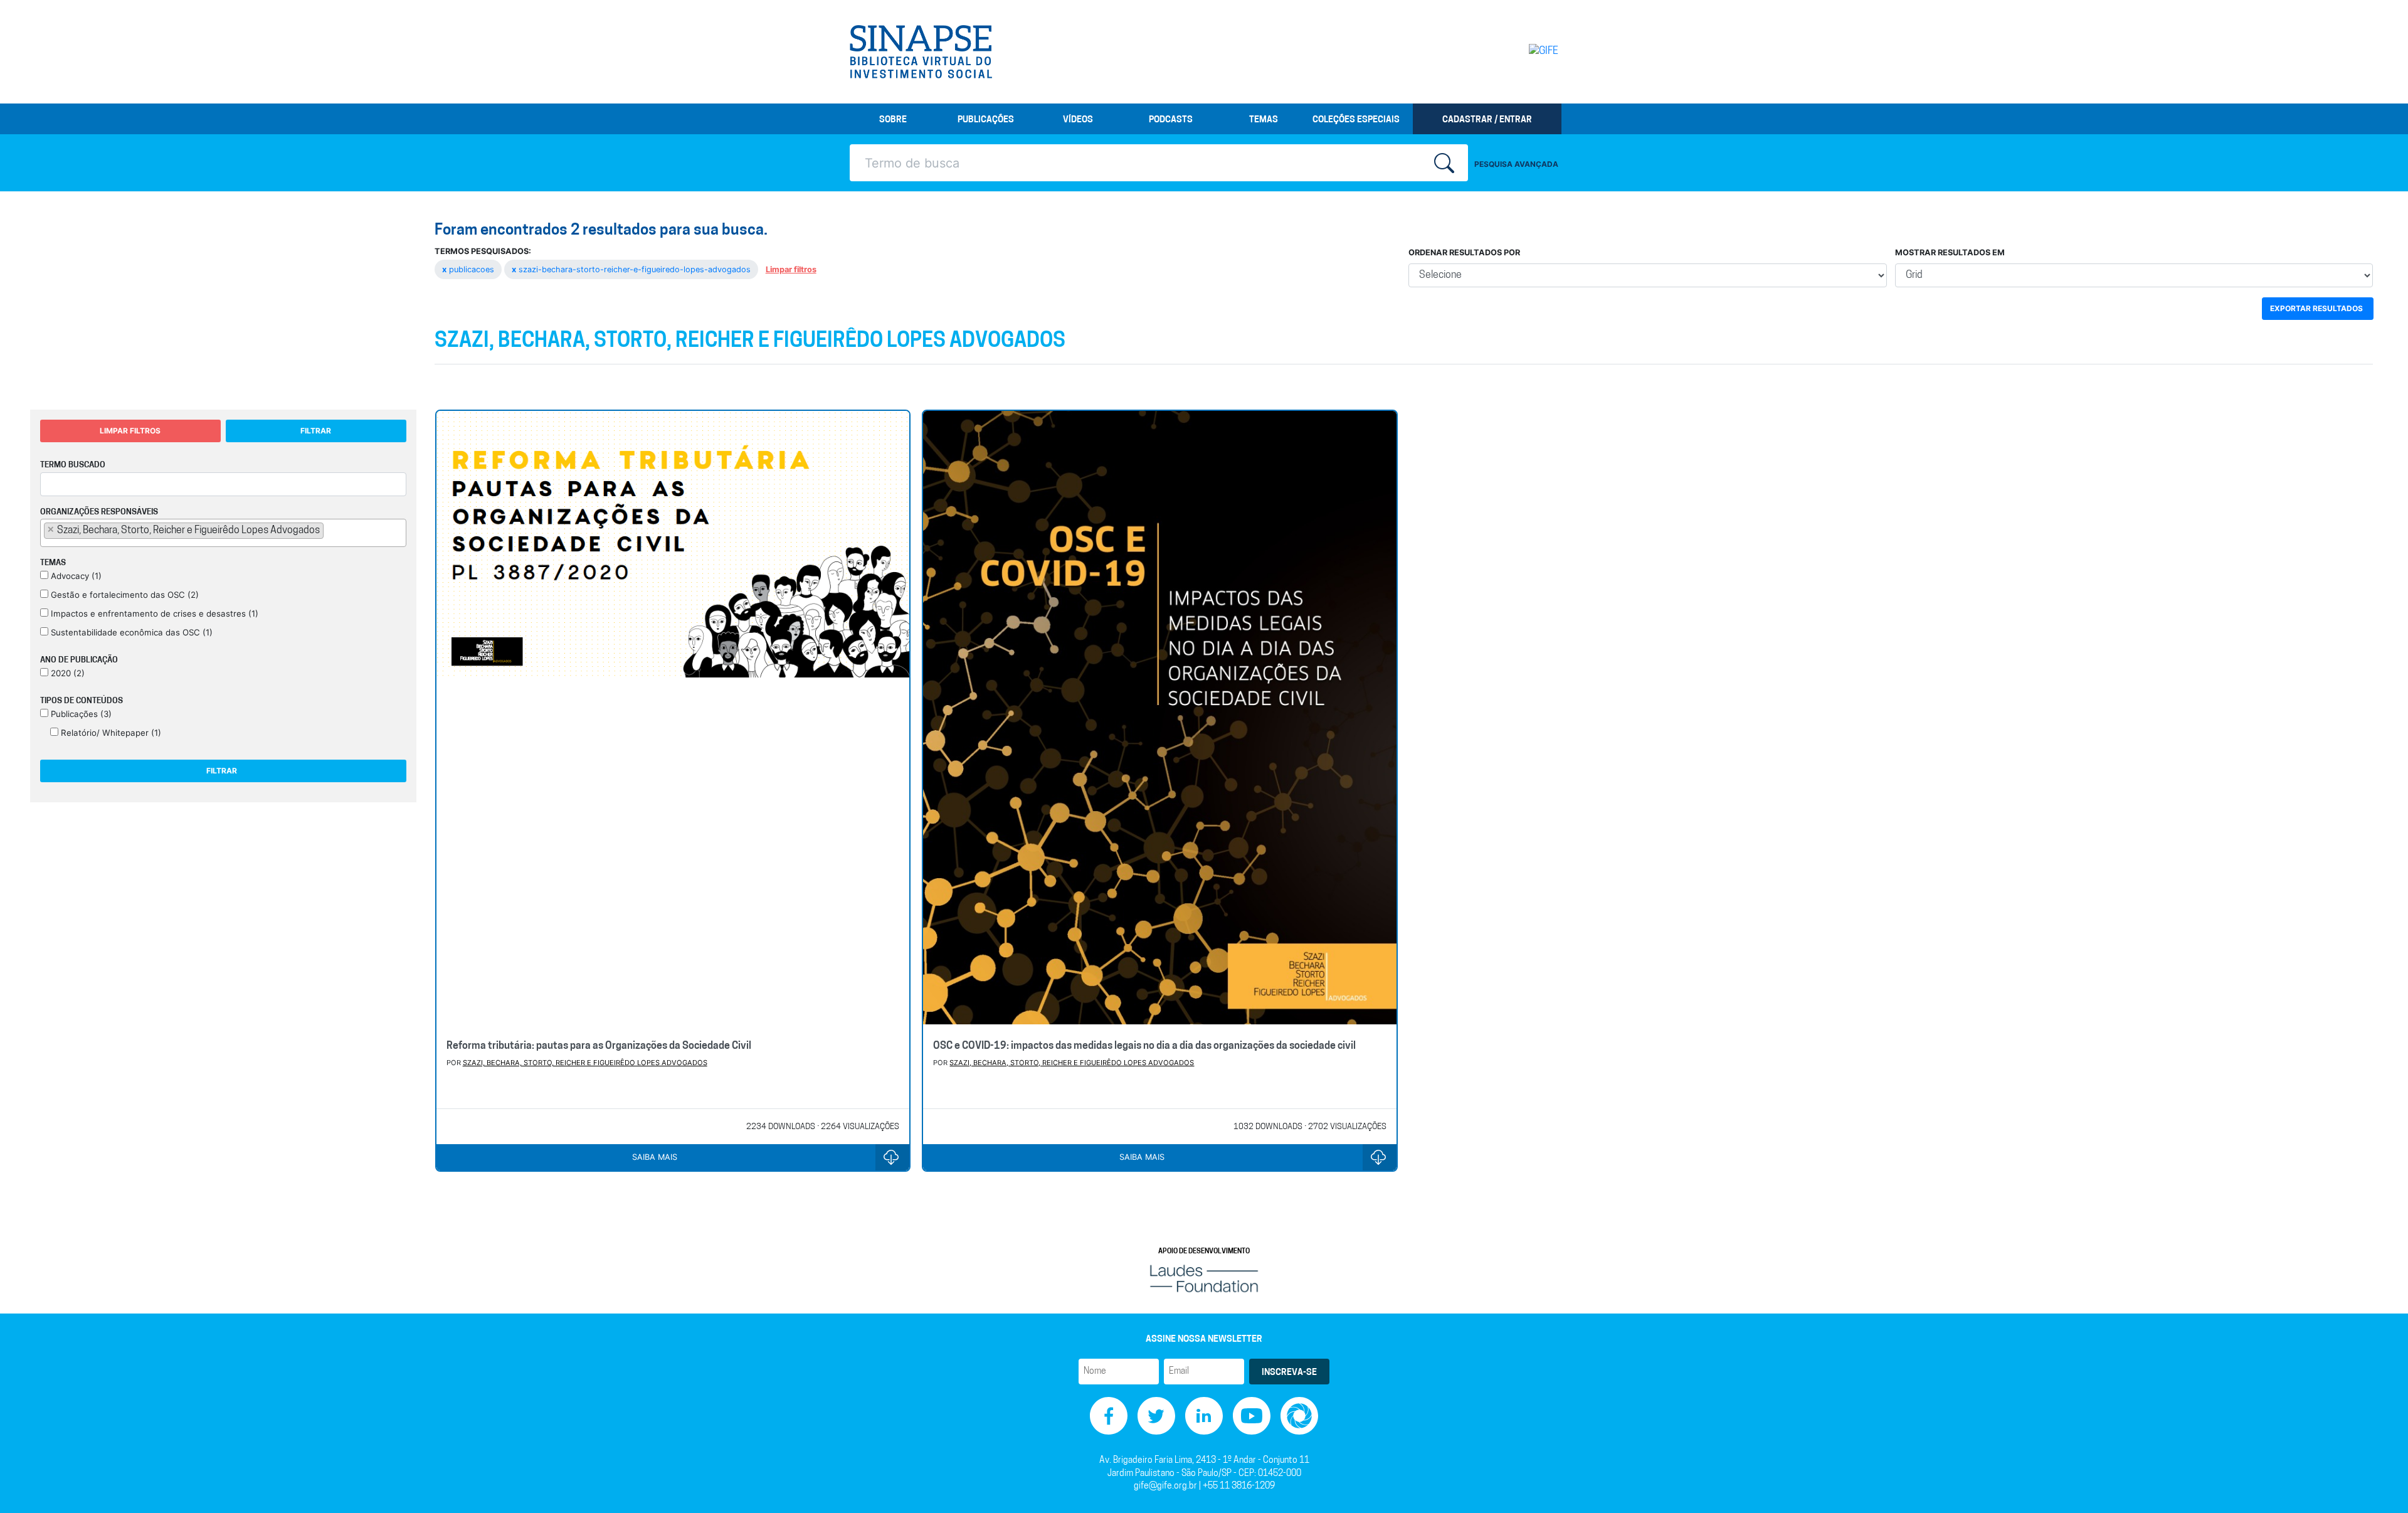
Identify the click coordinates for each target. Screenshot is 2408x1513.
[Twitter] (1156, 1416)
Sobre (893, 120)
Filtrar (316, 431)
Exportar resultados (2316, 308)
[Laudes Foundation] (1204, 1279)
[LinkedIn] (1204, 1416)
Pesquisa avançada (1516, 164)
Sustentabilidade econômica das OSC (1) (130, 632)
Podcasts (1171, 120)
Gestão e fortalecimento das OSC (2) (124, 595)
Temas (1264, 120)
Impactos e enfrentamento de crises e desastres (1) (153, 613)
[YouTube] (1252, 1416)
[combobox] (223, 533)
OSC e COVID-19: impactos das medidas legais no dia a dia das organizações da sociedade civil (1144, 1046)
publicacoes (469, 269)
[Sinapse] (921, 52)
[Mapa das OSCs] (1299, 1416)
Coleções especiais (1356, 120)
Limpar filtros (791, 269)
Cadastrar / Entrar (1487, 120)
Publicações (986, 120)
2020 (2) (66, 673)
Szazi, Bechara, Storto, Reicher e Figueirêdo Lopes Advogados (585, 1063)
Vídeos (1078, 120)
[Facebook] (1109, 1416)
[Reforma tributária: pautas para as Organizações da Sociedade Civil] (673, 720)
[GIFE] (1517, 51)
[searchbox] (330, 530)
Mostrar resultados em (1950, 252)
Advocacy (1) (75, 576)
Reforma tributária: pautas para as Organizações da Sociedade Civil (599, 1046)
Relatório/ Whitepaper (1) (110, 733)
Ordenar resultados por (1464, 252)
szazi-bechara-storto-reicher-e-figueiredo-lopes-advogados (632, 269)
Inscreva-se (1289, 1373)
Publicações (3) (80, 714)
